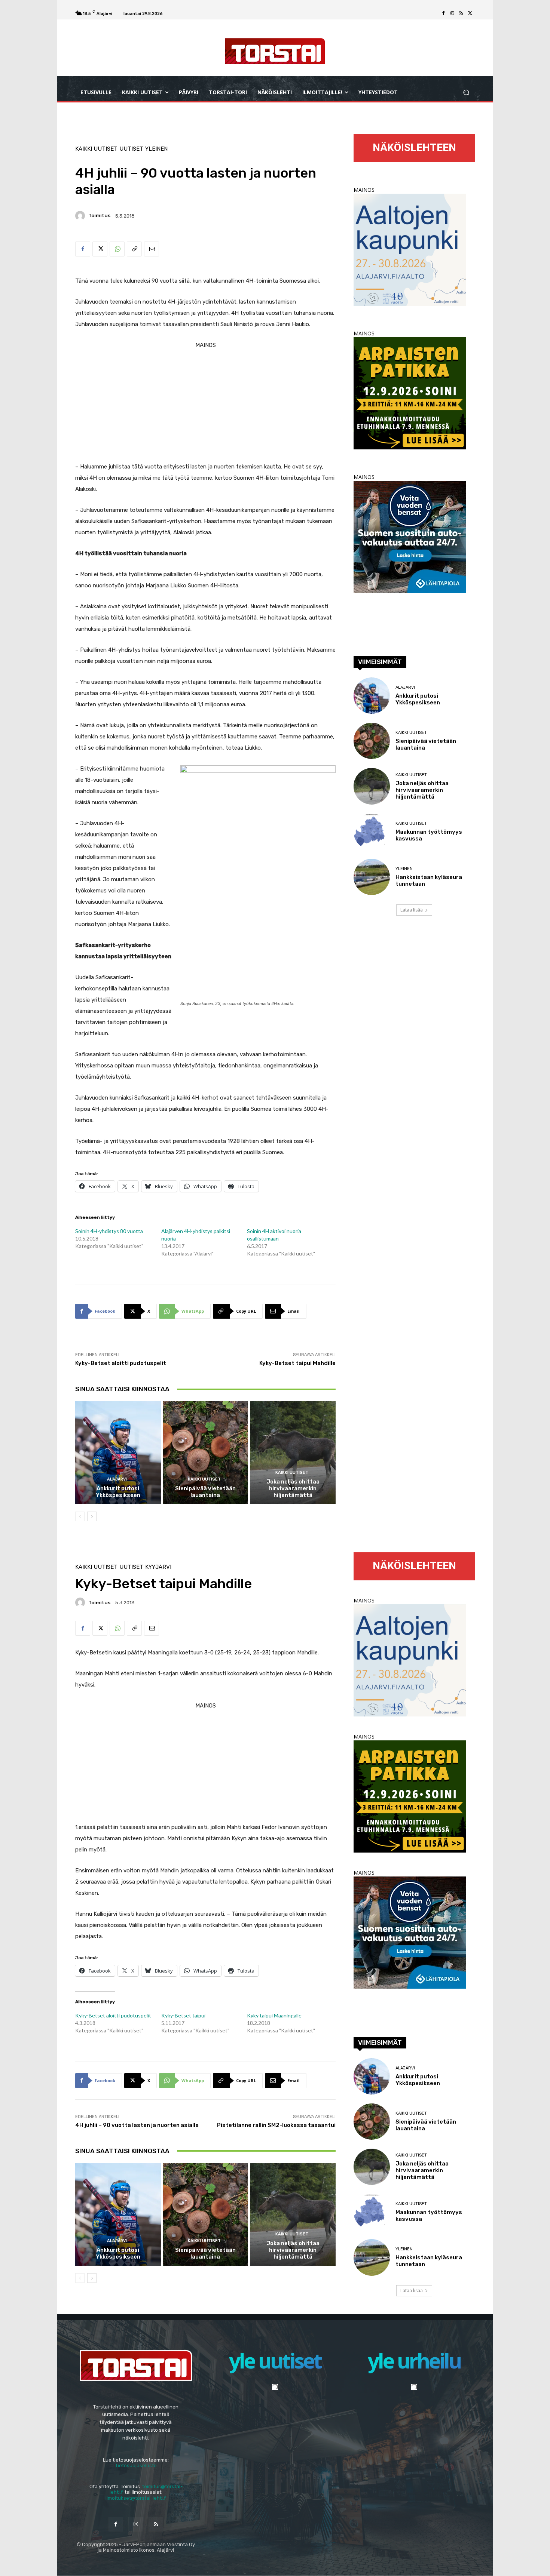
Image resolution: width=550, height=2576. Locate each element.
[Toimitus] (81, 216)
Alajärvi (117, 1479)
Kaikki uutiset (96, 149)
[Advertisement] (205, 403)
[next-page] (92, 1516)
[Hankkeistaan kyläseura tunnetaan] (372, 877)
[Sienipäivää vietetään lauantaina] (206, 1453)
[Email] (152, 249)
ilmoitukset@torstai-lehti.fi (136, 2498)
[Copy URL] (134, 249)
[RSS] (461, 13)
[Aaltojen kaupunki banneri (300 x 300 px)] (410, 304)
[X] (470, 13)
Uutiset (131, 149)
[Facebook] (443, 13)
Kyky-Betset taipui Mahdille (297, 1363)
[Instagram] (452, 13)
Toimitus (99, 216)
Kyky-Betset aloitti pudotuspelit (121, 1363)
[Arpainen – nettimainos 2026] (410, 447)
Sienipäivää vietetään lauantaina (205, 1492)
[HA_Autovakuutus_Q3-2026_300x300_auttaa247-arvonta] (410, 591)
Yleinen (156, 149)
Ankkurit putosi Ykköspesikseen (118, 1492)
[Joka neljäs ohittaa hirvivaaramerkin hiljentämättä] (293, 1453)
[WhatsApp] (117, 249)
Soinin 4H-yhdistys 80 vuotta (109, 1231)
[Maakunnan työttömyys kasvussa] (372, 832)
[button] (466, 93)
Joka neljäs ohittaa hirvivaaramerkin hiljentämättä (293, 1488)
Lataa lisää (412, 910)
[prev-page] (80, 1516)
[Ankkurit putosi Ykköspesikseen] (118, 1453)
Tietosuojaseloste (136, 2466)
